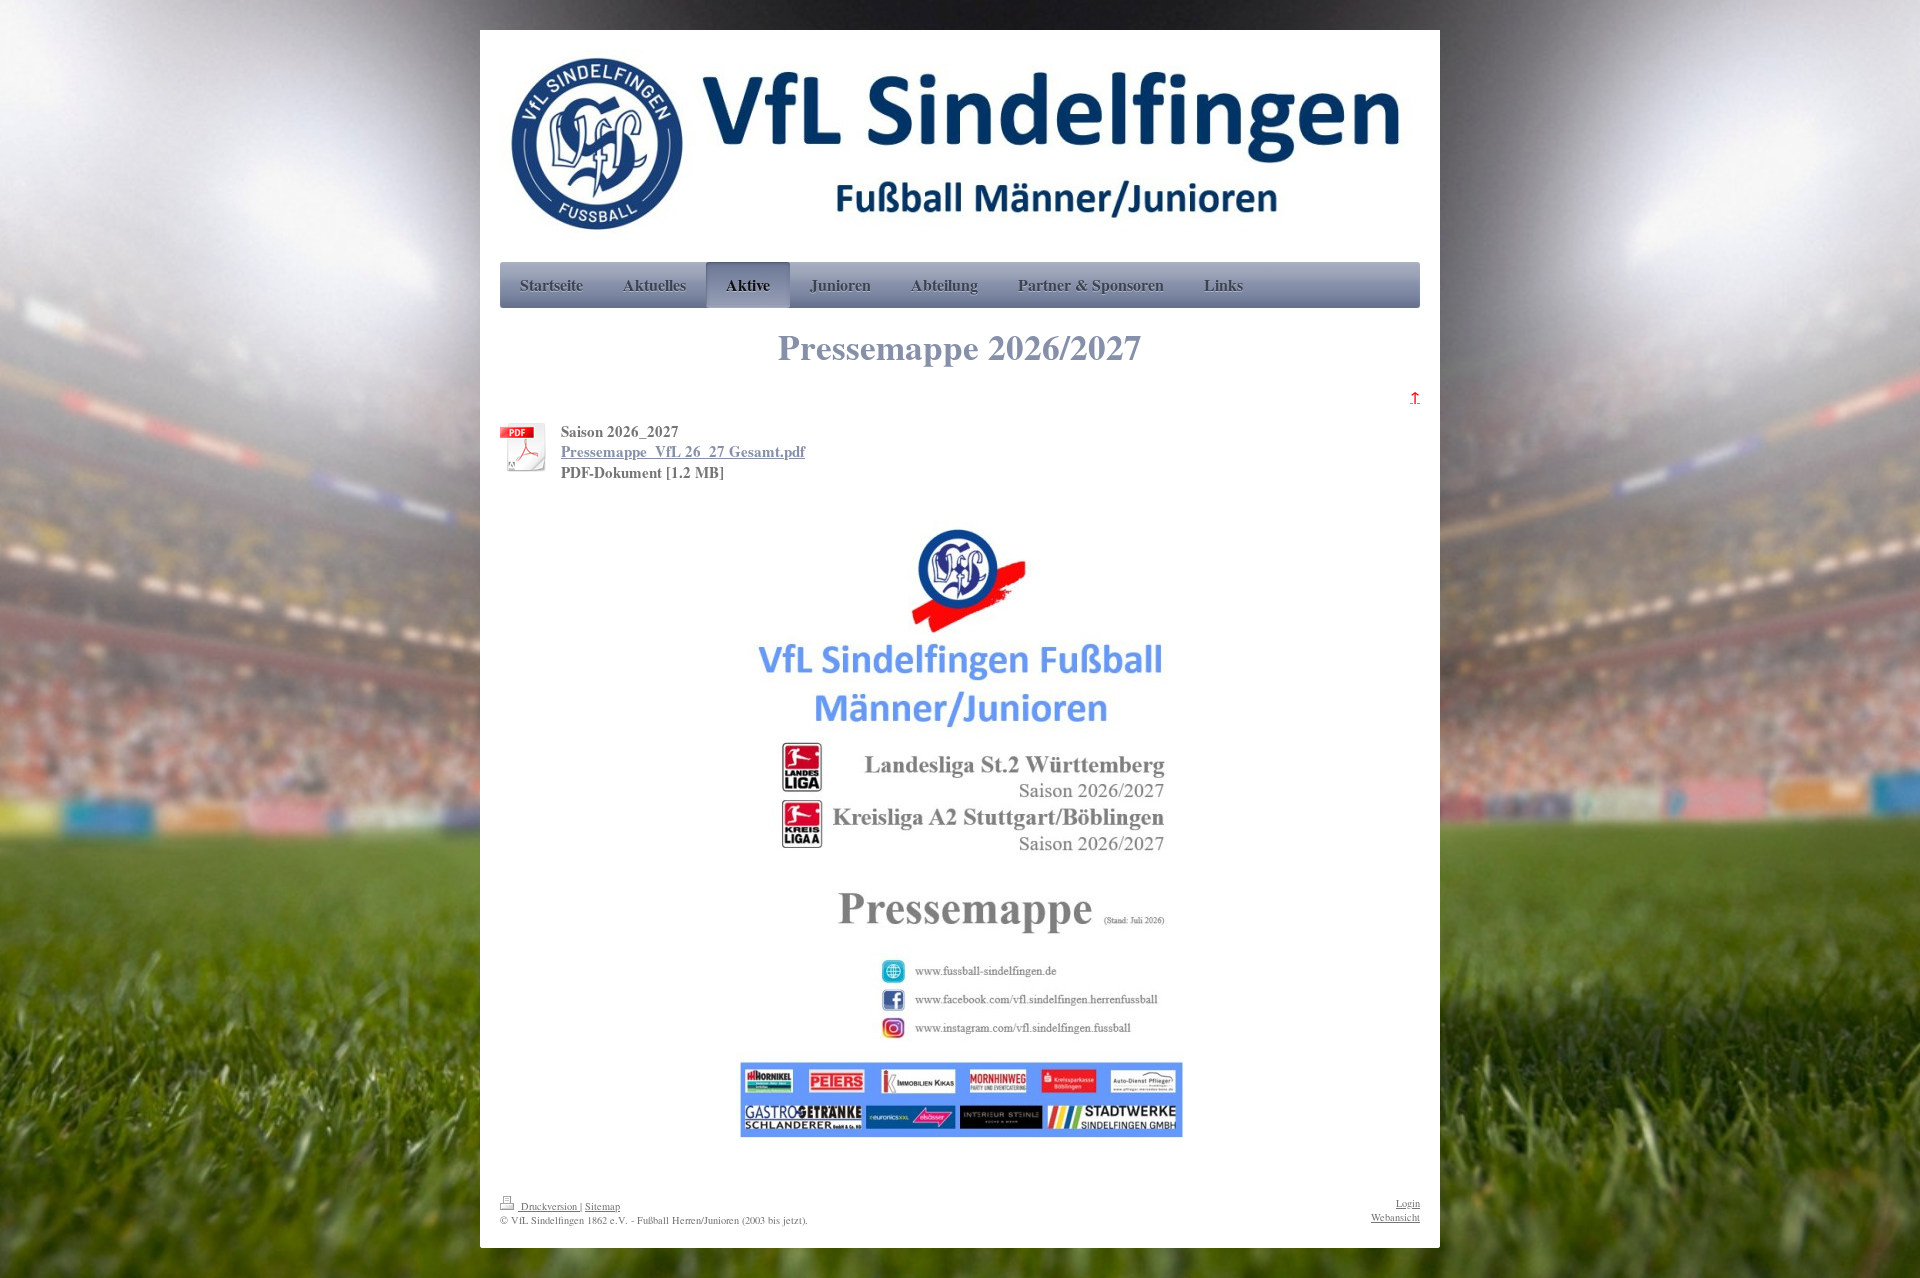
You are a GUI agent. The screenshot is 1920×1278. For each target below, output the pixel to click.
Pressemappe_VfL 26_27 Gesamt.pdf (683, 451)
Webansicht (1395, 1217)
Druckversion (549, 1206)
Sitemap (602, 1206)
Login (1408, 1203)
